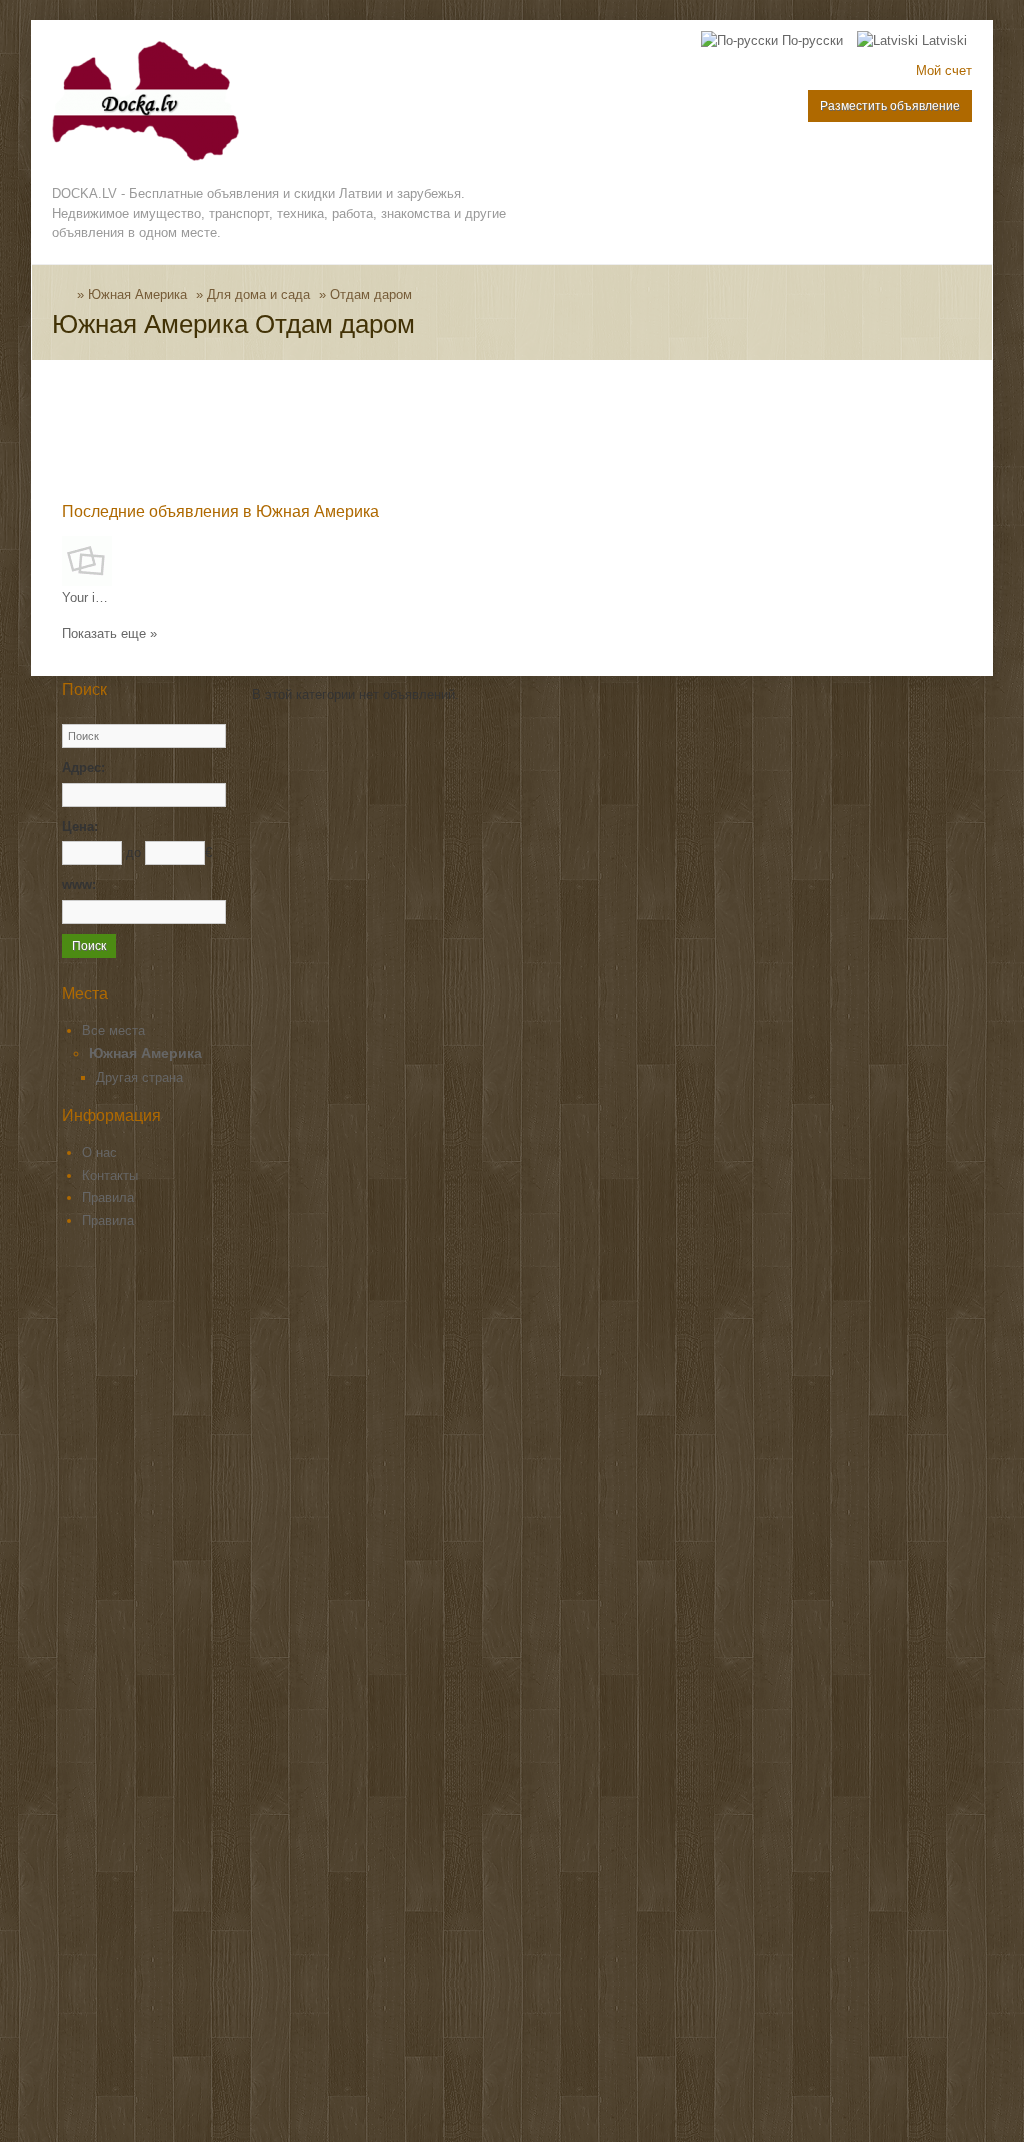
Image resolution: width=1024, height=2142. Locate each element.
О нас (99, 1152)
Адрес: (83, 767)
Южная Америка (137, 294)
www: (79, 884)
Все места (113, 1030)
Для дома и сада (258, 294)
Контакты (110, 1175)
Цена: (80, 826)
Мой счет (944, 70)
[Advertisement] (426, 435)
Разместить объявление (890, 106)
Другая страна (139, 1077)
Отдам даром (371, 294)
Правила (108, 1197)
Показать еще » (109, 633)
